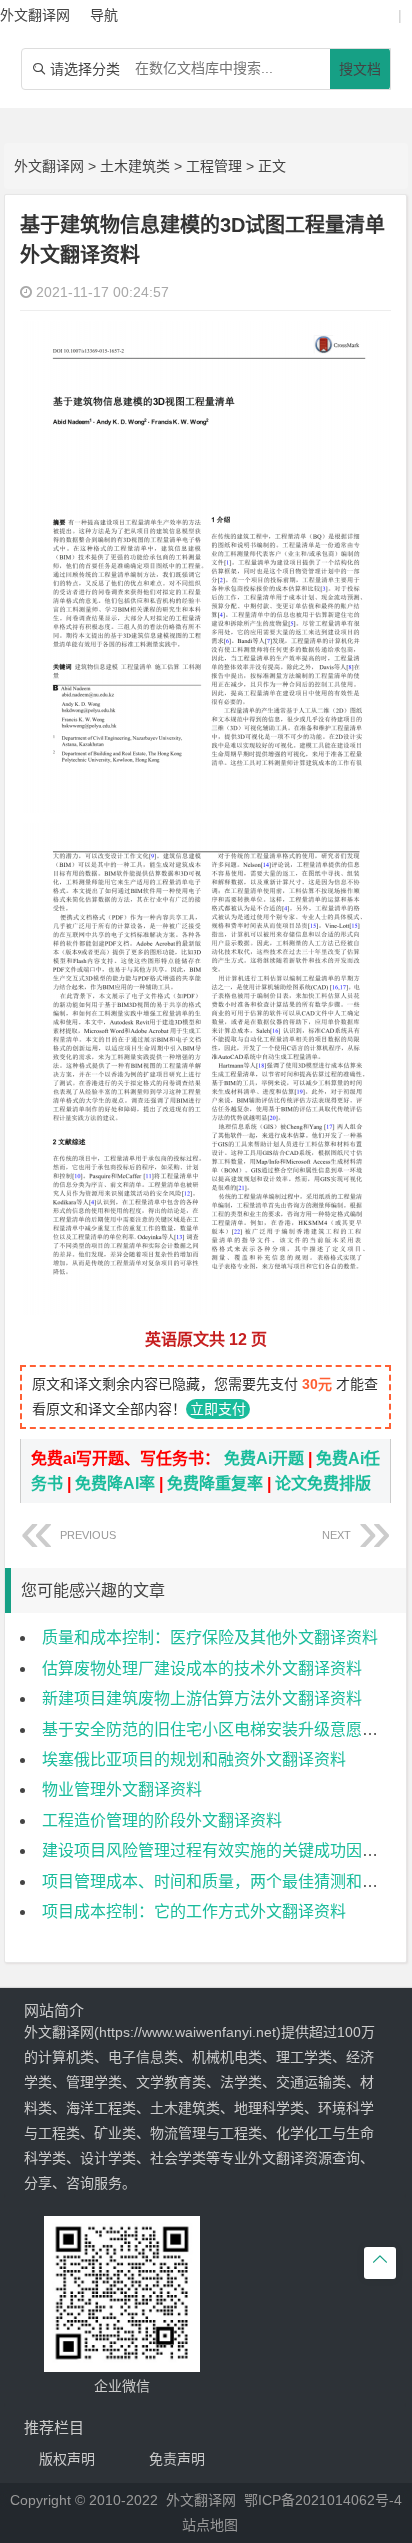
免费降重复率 (215, 1483)
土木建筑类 (135, 166)
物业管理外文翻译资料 (122, 1789)
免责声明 (177, 2459)
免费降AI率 (115, 1483)
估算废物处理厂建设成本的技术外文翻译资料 (202, 1668)
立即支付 (218, 1409)
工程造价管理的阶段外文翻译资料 (162, 1820)
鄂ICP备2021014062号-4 (323, 2500)
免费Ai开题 (264, 1458)
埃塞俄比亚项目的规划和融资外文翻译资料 (194, 1759)
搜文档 (360, 69)
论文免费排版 (323, 1483)
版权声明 (67, 2459)
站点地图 (210, 2525)
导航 (104, 15)
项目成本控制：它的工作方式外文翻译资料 (194, 1911)
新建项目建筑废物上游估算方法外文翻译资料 (202, 1698)
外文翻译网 (49, 166)
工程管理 (214, 166)
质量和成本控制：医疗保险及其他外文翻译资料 (210, 1637)
